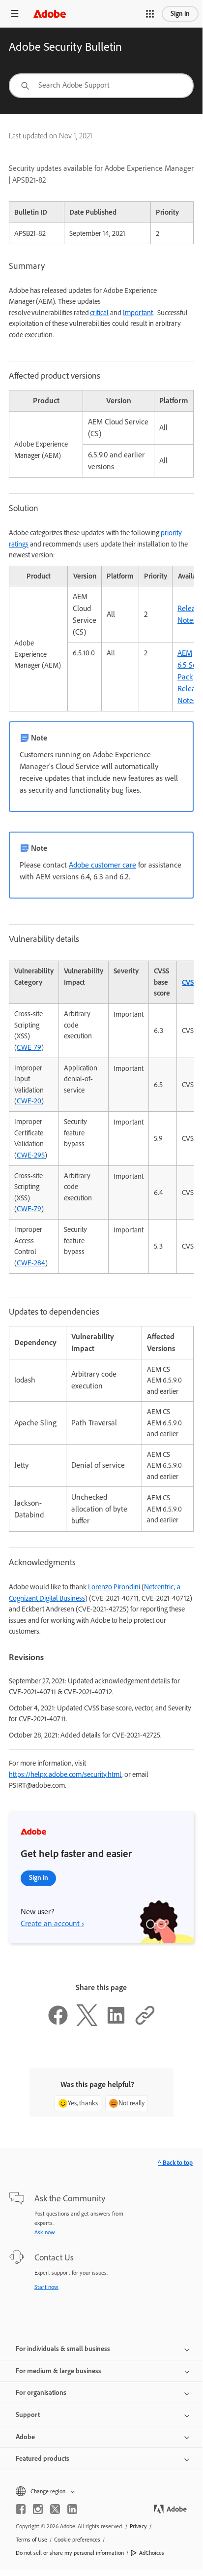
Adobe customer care (102, 865)
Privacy (138, 2526)
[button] (150, 14)
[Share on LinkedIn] (116, 2024)
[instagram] (38, 2509)
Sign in (180, 14)
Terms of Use (31, 2540)
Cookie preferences (77, 2540)
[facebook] (21, 2509)
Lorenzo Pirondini (114, 1587)
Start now (46, 2287)
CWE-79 (29, 1047)
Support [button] (28, 2415)
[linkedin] (72, 2509)
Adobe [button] (25, 2437)
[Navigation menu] (15, 14)
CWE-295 (31, 1155)
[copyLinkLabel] (145, 2024)
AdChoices (152, 2553)
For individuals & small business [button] (63, 2349)
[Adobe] (50, 14)
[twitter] (55, 2509)
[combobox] (101, 86)
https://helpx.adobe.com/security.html (65, 1774)
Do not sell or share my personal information (70, 2553)
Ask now (45, 2232)
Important (138, 313)
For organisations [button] (41, 2393)
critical (99, 313)
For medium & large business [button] (58, 2371)
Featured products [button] (43, 2459)
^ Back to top (175, 2163)
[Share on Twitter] (87, 2024)
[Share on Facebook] (58, 2024)
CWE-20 (29, 1101)
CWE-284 (31, 1263)
